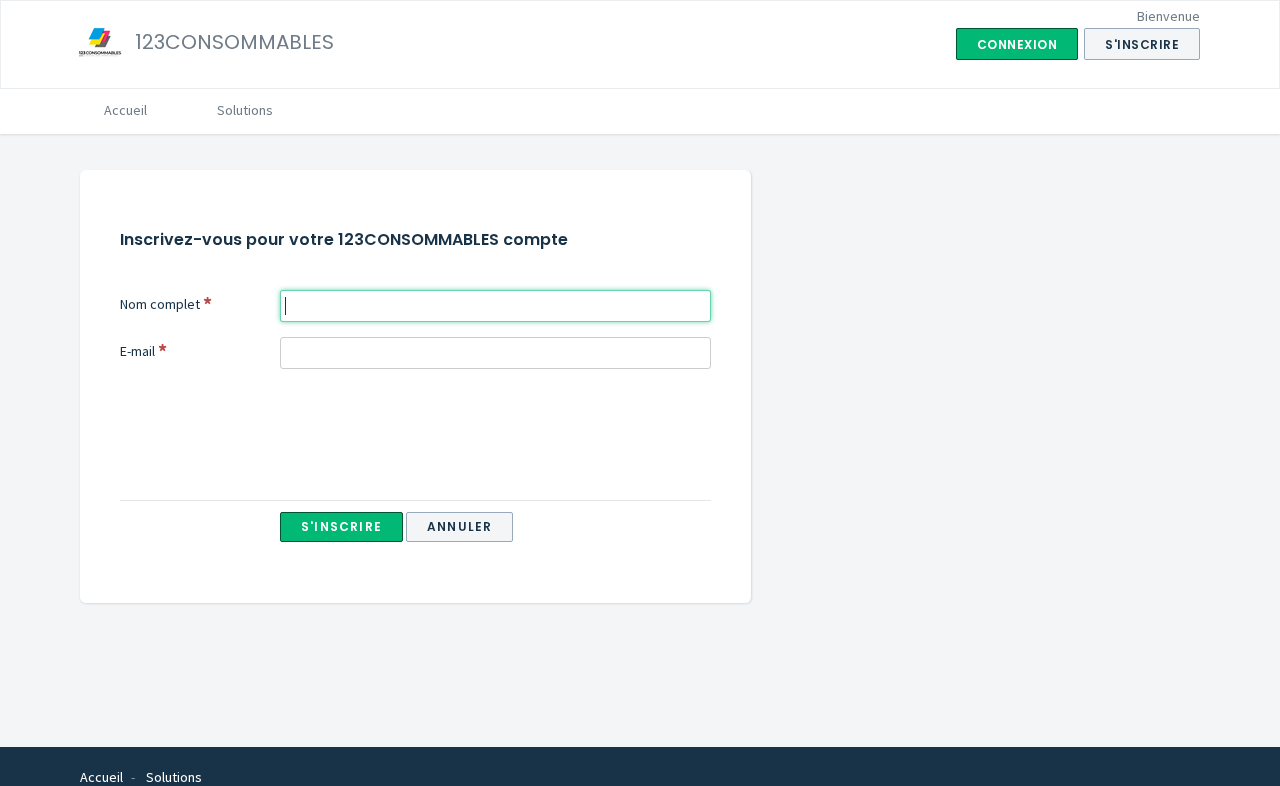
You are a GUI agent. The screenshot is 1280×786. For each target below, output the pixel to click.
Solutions (245, 110)
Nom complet (160, 304)
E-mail (137, 351)
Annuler (459, 526)
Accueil (125, 110)
